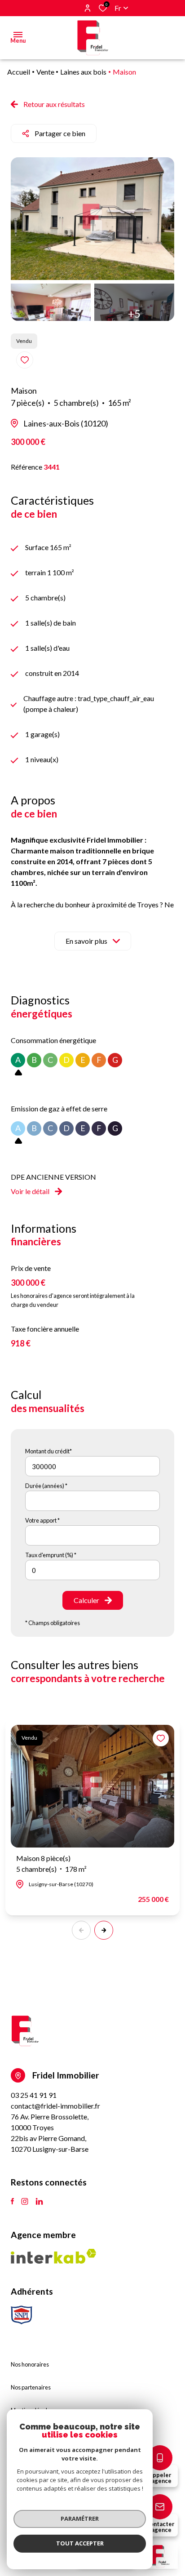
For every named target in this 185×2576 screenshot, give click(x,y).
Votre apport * (42, 1520)
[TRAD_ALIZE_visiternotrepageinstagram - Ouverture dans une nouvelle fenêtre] (25, 2202)
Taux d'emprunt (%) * (51, 1555)
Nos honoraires (30, 2364)
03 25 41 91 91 (34, 2095)
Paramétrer (80, 2518)
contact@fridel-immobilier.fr (55, 2106)
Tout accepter (80, 2543)
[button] (104, 1930)
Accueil (19, 72)
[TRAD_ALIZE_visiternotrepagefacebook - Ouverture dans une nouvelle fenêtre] (12, 2202)
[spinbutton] (92, 1570)
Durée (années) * (46, 1486)
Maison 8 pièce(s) (51, 1863)
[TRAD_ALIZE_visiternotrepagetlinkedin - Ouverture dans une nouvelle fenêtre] (39, 2202)
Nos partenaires (31, 2387)
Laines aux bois (83, 72)
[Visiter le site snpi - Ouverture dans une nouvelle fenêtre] (22, 2315)
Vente (45, 72)
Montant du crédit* (48, 1451)
